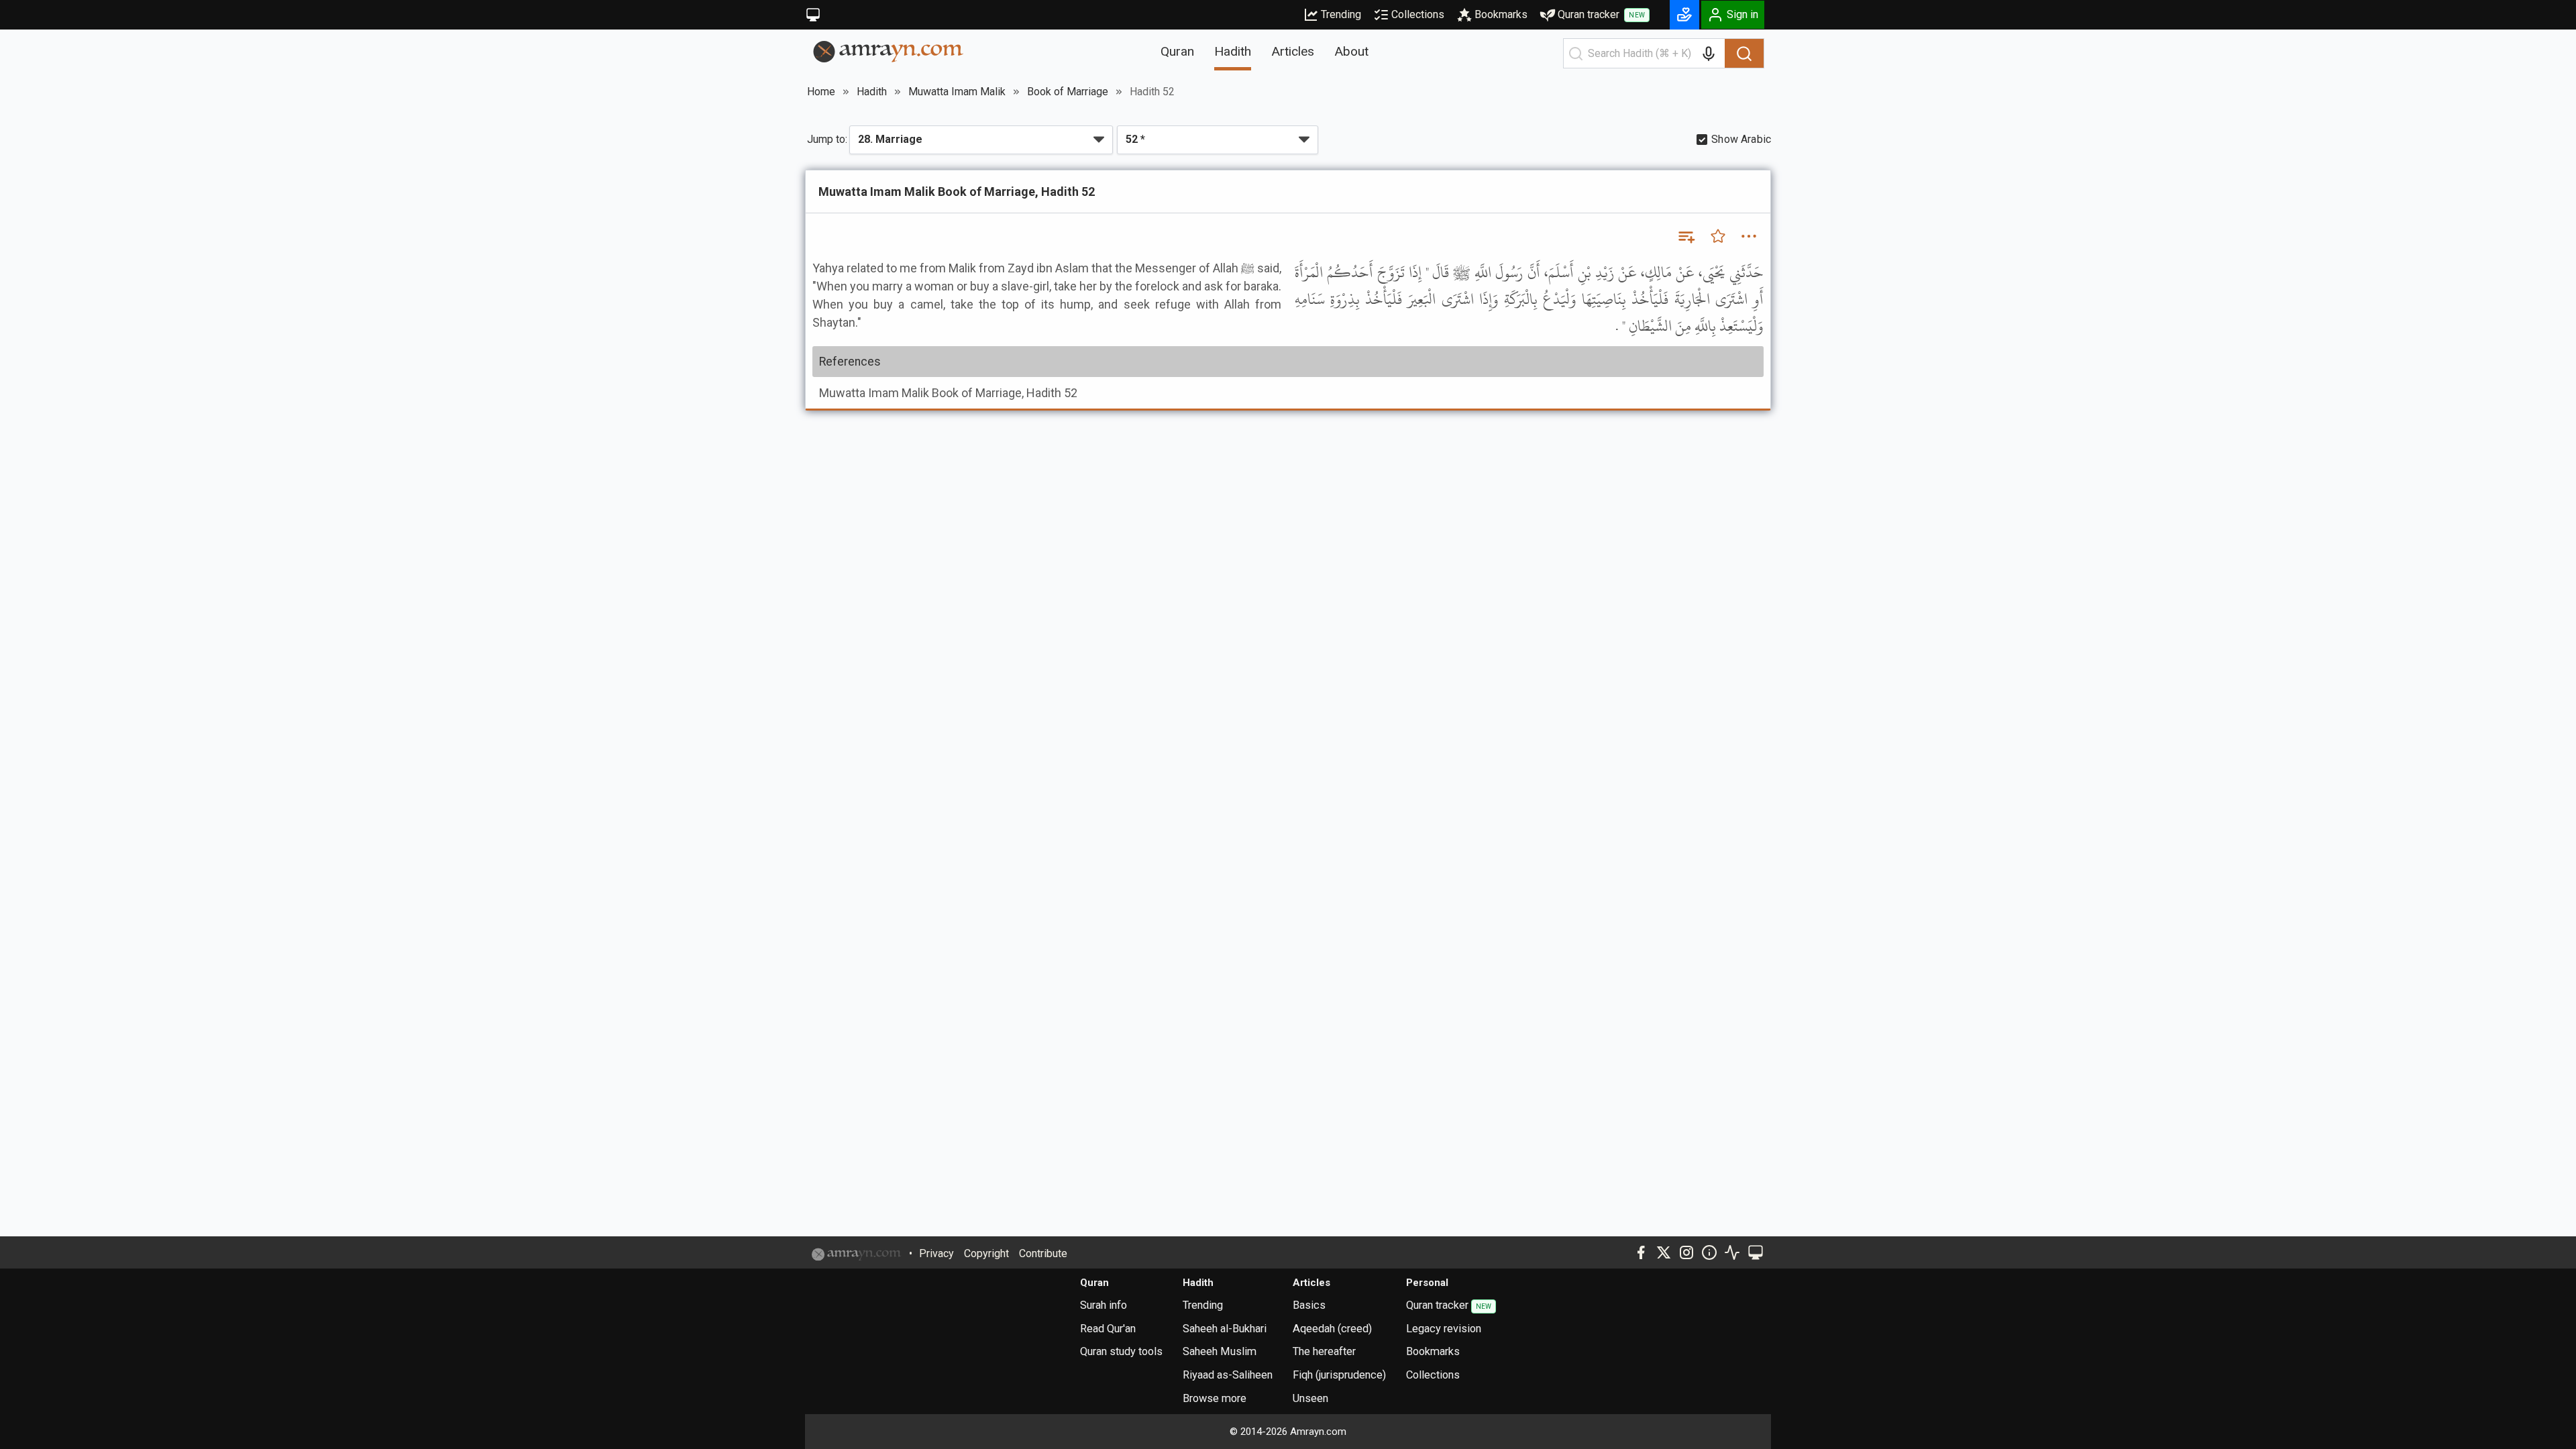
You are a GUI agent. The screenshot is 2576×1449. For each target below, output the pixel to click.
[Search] (1744, 54)
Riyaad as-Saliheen (1228, 1375)
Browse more (1215, 1398)
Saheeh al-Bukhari (1225, 1329)
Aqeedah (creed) (1332, 1329)
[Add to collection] (1686, 236)
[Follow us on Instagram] (1686, 1252)
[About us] (1709, 1252)
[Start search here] (1576, 54)
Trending (1341, 14)
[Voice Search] (1709, 54)
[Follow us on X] (1664, 1252)
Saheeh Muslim (1220, 1351)
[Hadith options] (1749, 236)
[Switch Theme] (813, 15)
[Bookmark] (1718, 236)
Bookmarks (1501, 14)
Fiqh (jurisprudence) (1339, 1375)
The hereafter (1324, 1351)
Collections (1418, 14)
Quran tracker (1601, 14)
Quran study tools (1121, 1351)
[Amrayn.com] (889, 51)
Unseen (1310, 1398)
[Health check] (1732, 1252)
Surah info (1104, 1305)
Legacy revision (1444, 1329)
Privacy (936, 1253)
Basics (1309, 1305)
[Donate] (1684, 15)
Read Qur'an (1108, 1329)
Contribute (1043, 1253)
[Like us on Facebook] (1641, 1252)
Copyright (986, 1253)
